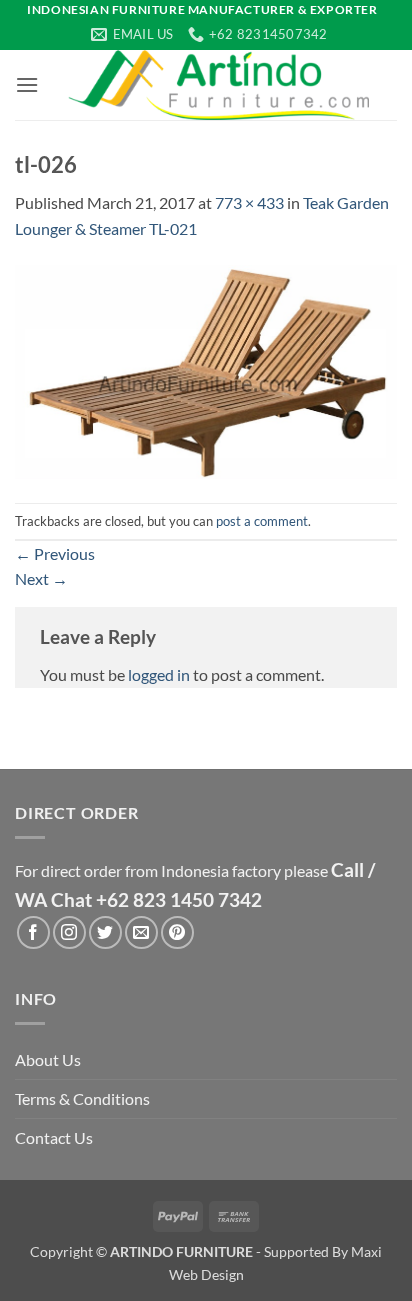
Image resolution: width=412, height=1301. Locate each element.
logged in (159, 674)
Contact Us (54, 1137)
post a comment (262, 521)
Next (41, 578)
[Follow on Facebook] (33, 932)
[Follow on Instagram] (69, 932)
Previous (55, 553)
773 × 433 (249, 202)
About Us (48, 1059)
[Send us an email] (141, 932)
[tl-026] (206, 369)
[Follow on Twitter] (105, 932)
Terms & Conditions (82, 1098)
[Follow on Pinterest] (177, 932)
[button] (27, 84)
